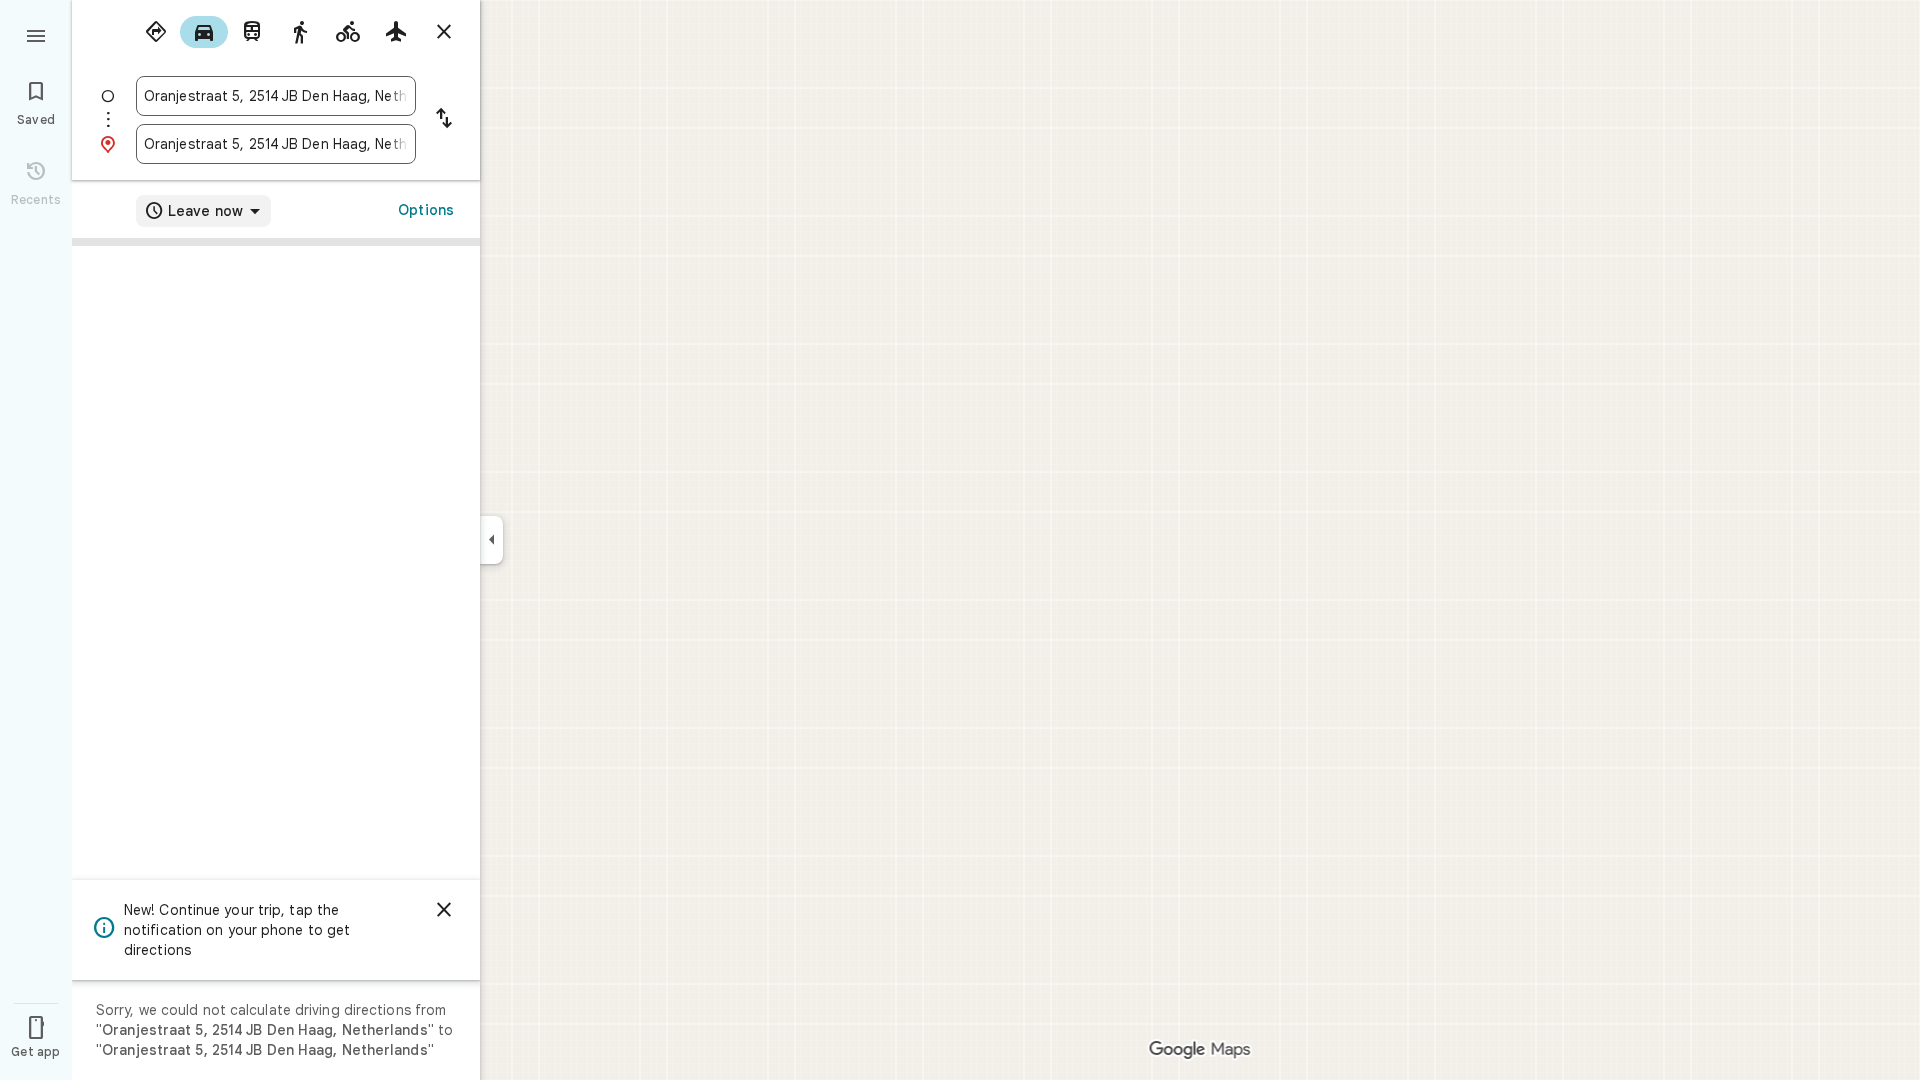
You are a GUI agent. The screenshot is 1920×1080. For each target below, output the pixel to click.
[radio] (156, 32)
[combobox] (276, 96)
